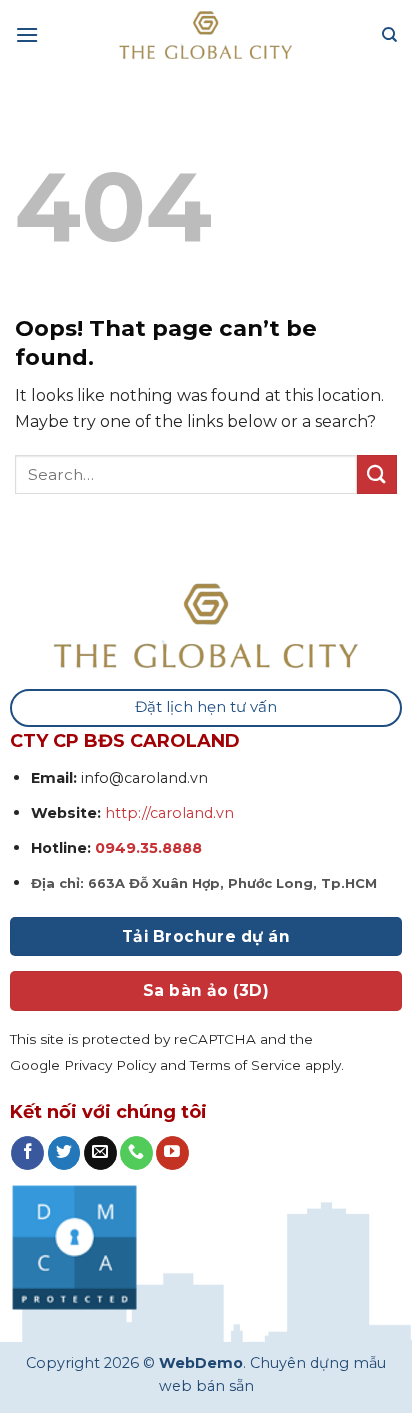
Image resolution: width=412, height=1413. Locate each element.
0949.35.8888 (146, 848)
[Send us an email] (100, 1153)
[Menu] (27, 34)
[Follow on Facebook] (27, 1153)
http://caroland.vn (169, 813)
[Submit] (377, 474)
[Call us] (136, 1153)
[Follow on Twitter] (64, 1153)
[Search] (389, 35)
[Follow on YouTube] (172, 1153)
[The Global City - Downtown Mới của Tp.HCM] (206, 35)
